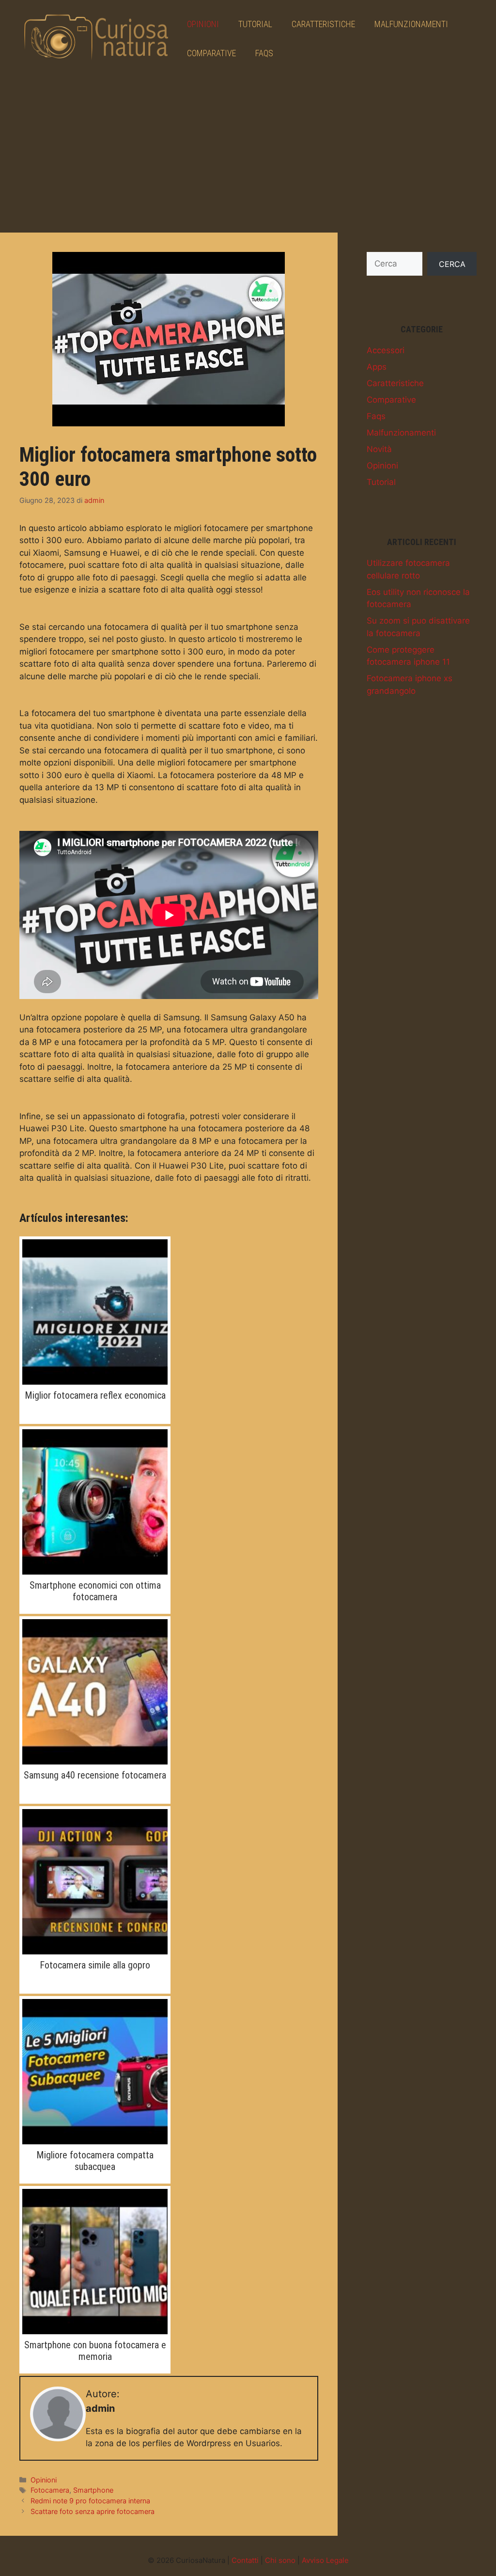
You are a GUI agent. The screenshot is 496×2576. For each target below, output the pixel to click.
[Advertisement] (248, 150)
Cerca (452, 264)
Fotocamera (50, 2490)
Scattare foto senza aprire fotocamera (93, 2511)
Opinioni (203, 24)
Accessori (386, 350)
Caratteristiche (323, 24)
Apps (377, 367)
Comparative (211, 53)
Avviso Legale (325, 2560)
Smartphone (93, 2490)
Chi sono (280, 2560)
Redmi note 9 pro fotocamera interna (90, 2501)
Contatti (245, 2560)
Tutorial (255, 24)
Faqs (264, 53)
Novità (379, 449)
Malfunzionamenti (411, 24)
